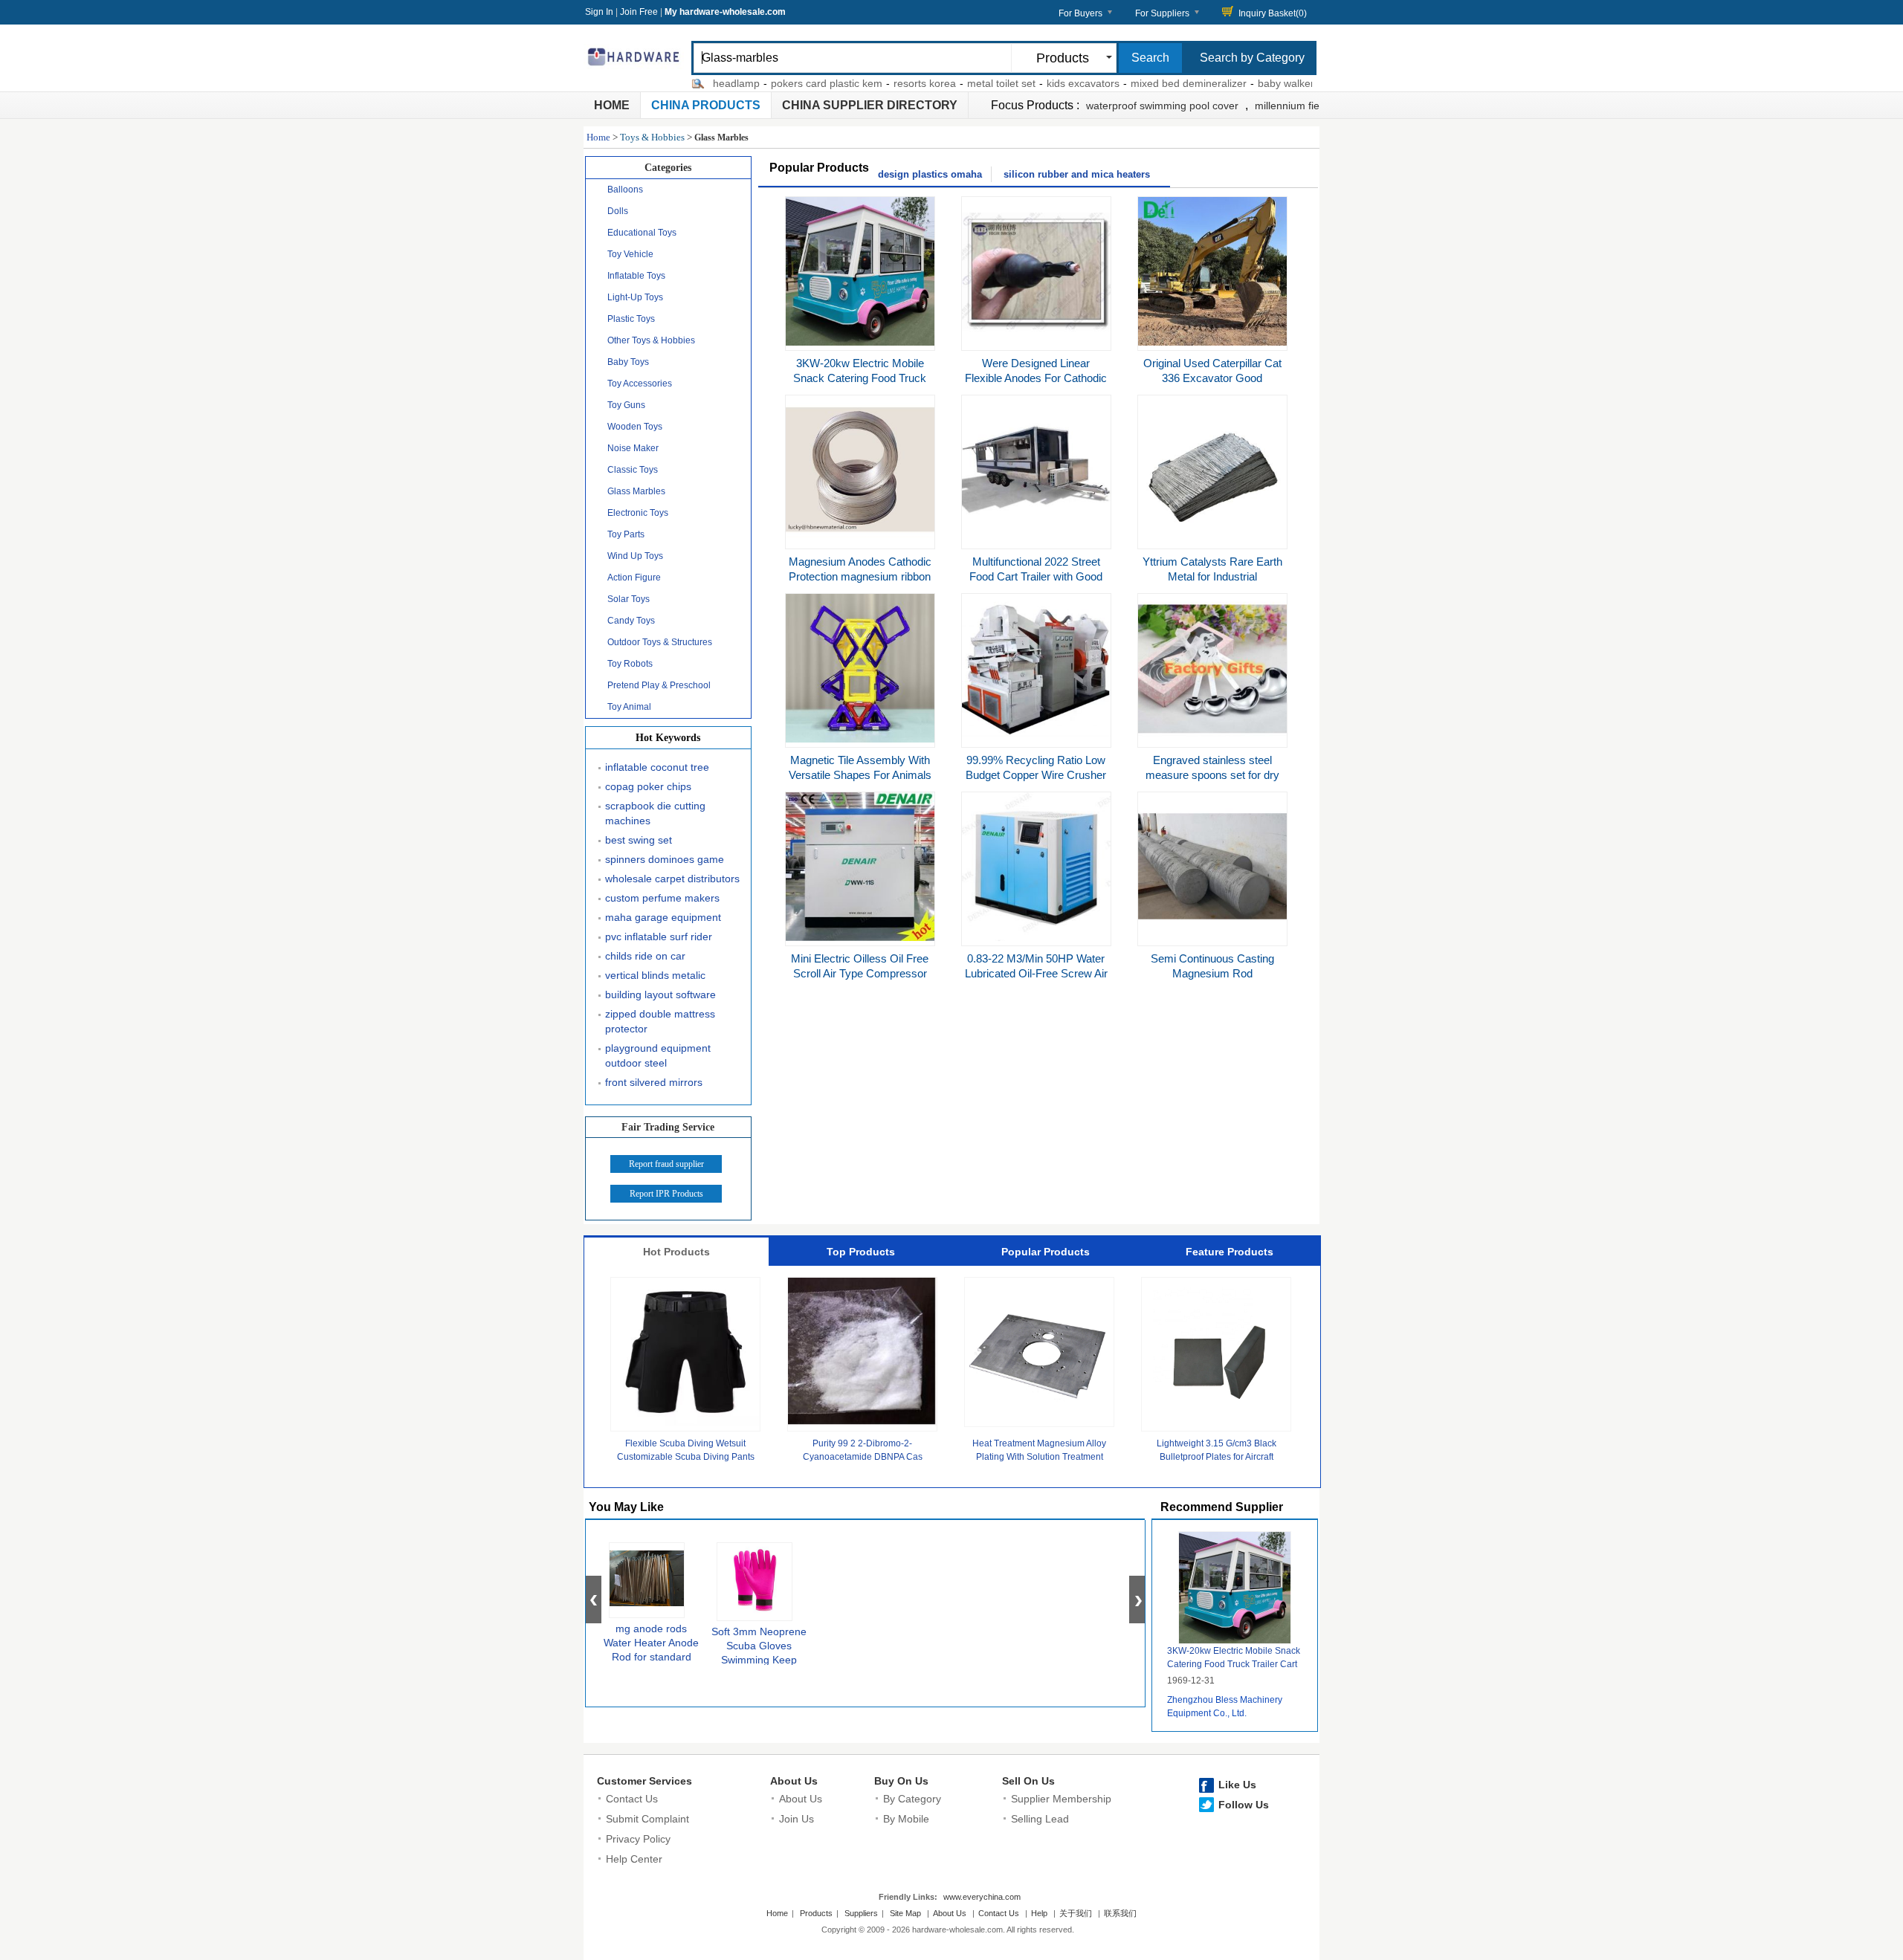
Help (1039, 1913)
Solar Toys (629, 599)
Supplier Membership (1061, 1799)
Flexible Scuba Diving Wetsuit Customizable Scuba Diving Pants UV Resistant (686, 1457)
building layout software (660, 994)
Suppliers (861, 1913)
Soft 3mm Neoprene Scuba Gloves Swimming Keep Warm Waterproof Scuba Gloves (759, 1660)
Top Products (861, 1252)
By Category (912, 1799)
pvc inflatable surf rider (659, 937)
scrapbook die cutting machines (655, 813)
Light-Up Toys (635, 297)
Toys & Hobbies (652, 137)
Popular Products (1046, 1252)
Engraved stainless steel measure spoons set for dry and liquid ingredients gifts (1212, 775)
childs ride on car (645, 956)
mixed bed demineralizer (1146, 83)
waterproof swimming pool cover (1162, 106)
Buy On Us (901, 1781)
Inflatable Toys (636, 276)
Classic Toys (633, 470)
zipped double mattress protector (660, 1021)
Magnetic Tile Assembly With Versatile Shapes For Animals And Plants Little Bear (860, 775)
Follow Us (1244, 1805)
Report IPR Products (666, 1194)
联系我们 (1120, 1913)
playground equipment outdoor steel (658, 1055)
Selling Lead (1040, 1819)
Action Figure (634, 578)
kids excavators (1040, 83)
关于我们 (1076, 1913)
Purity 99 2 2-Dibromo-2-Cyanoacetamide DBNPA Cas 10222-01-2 (863, 1457)
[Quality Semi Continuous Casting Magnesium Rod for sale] (1212, 937)
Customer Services (644, 1781)
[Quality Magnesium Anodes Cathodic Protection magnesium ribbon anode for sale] (860, 540)
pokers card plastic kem (784, 83)
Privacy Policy (638, 1839)
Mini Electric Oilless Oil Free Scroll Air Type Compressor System (860, 973)
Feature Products (1230, 1252)
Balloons (625, 190)
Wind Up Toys (635, 556)
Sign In (599, 12)
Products (816, 1913)
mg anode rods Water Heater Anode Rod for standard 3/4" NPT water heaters (651, 1657)
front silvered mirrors (654, 1082)
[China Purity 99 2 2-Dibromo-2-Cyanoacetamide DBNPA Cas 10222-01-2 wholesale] (862, 1423)
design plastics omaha (930, 174)
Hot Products (676, 1252)
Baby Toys (628, 362)
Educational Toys (642, 233)
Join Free (639, 12)
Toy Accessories (640, 384)
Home (612, 105)
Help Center (634, 1859)
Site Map (905, 1913)
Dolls (618, 211)
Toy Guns (626, 405)
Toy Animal (629, 707)
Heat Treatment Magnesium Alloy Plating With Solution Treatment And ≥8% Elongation (1039, 1457)
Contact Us (632, 1799)
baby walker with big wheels (1280, 83)
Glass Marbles (636, 491)
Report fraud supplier (666, 1164)
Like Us (1237, 1785)
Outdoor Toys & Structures (660, 642)
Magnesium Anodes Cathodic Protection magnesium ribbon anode (860, 576)
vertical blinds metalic (655, 975)
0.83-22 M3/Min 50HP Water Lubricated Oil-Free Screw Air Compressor (1036, 973)
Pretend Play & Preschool (659, 685)
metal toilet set (958, 83)
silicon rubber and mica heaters (1077, 174)
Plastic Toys (631, 319)
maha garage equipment (663, 917)
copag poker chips (648, 786)
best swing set (639, 840)
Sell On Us (1028, 1781)
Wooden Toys (635, 427)
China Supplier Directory (870, 105)
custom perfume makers (662, 898)
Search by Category (1252, 58)
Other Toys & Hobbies (651, 340)
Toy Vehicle (630, 254)
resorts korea (882, 83)
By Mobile (906, 1819)
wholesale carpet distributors (672, 879)
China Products (706, 105)
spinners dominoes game (665, 859)
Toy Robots (630, 664)
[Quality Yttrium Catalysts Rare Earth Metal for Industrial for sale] (1212, 540)
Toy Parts (626, 534)
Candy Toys (631, 621)
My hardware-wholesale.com (725, 12)
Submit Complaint (647, 1819)
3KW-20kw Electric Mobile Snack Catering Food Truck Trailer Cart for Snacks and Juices (1234, 1664)
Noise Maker (633, 448)
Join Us (797, 1819)
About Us (794, 1781)
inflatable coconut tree (657, 767)
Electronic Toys (638, 513)
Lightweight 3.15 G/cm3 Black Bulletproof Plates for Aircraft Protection (1217, 1457)
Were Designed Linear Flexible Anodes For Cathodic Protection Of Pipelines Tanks (1036, 378)
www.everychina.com (982, 1897)
